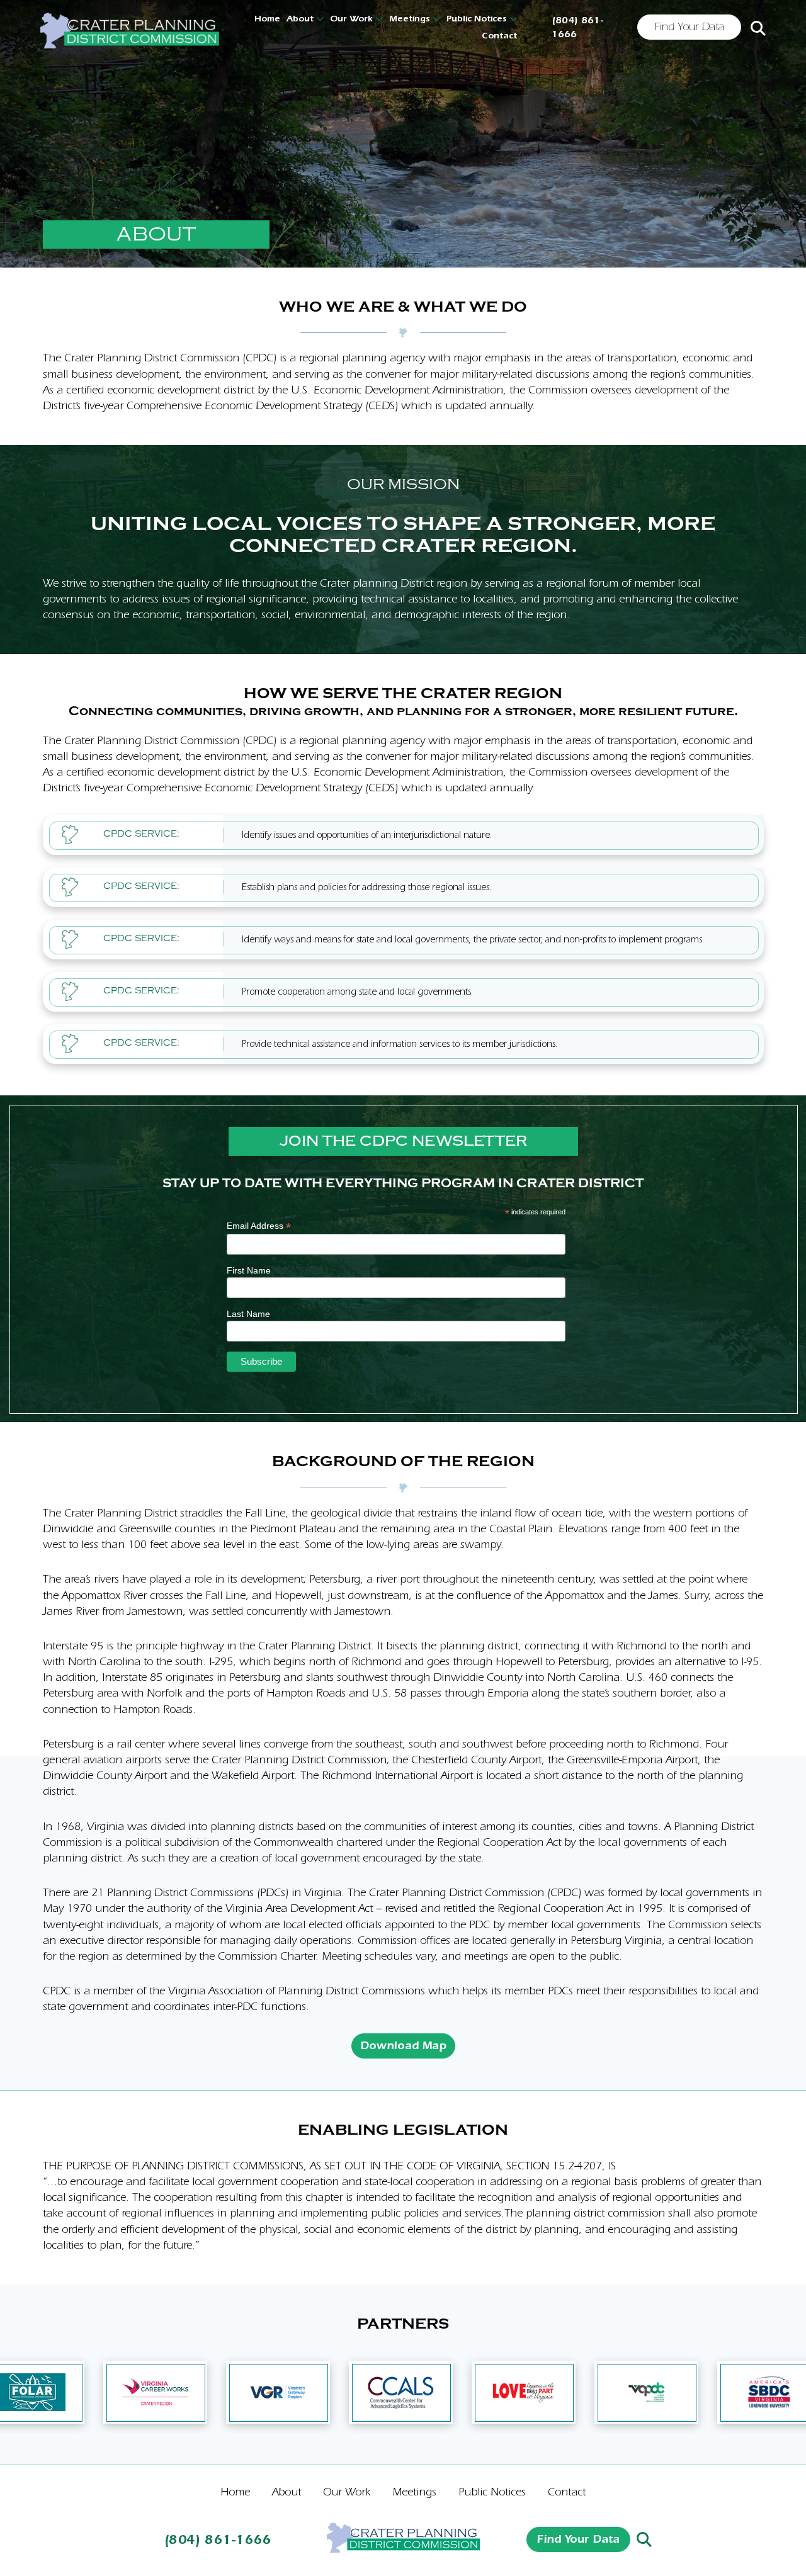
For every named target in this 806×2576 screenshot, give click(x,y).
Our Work (351, 19)
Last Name (248, 1314)
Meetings (410, 19)
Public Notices (477, 19)
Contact (499, 36)
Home (267, 19)
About (300, 19)
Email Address (259, 1226)
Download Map (403, 2046)
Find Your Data (690, 27)
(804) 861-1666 (577, 27)
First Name (249, 1270)
